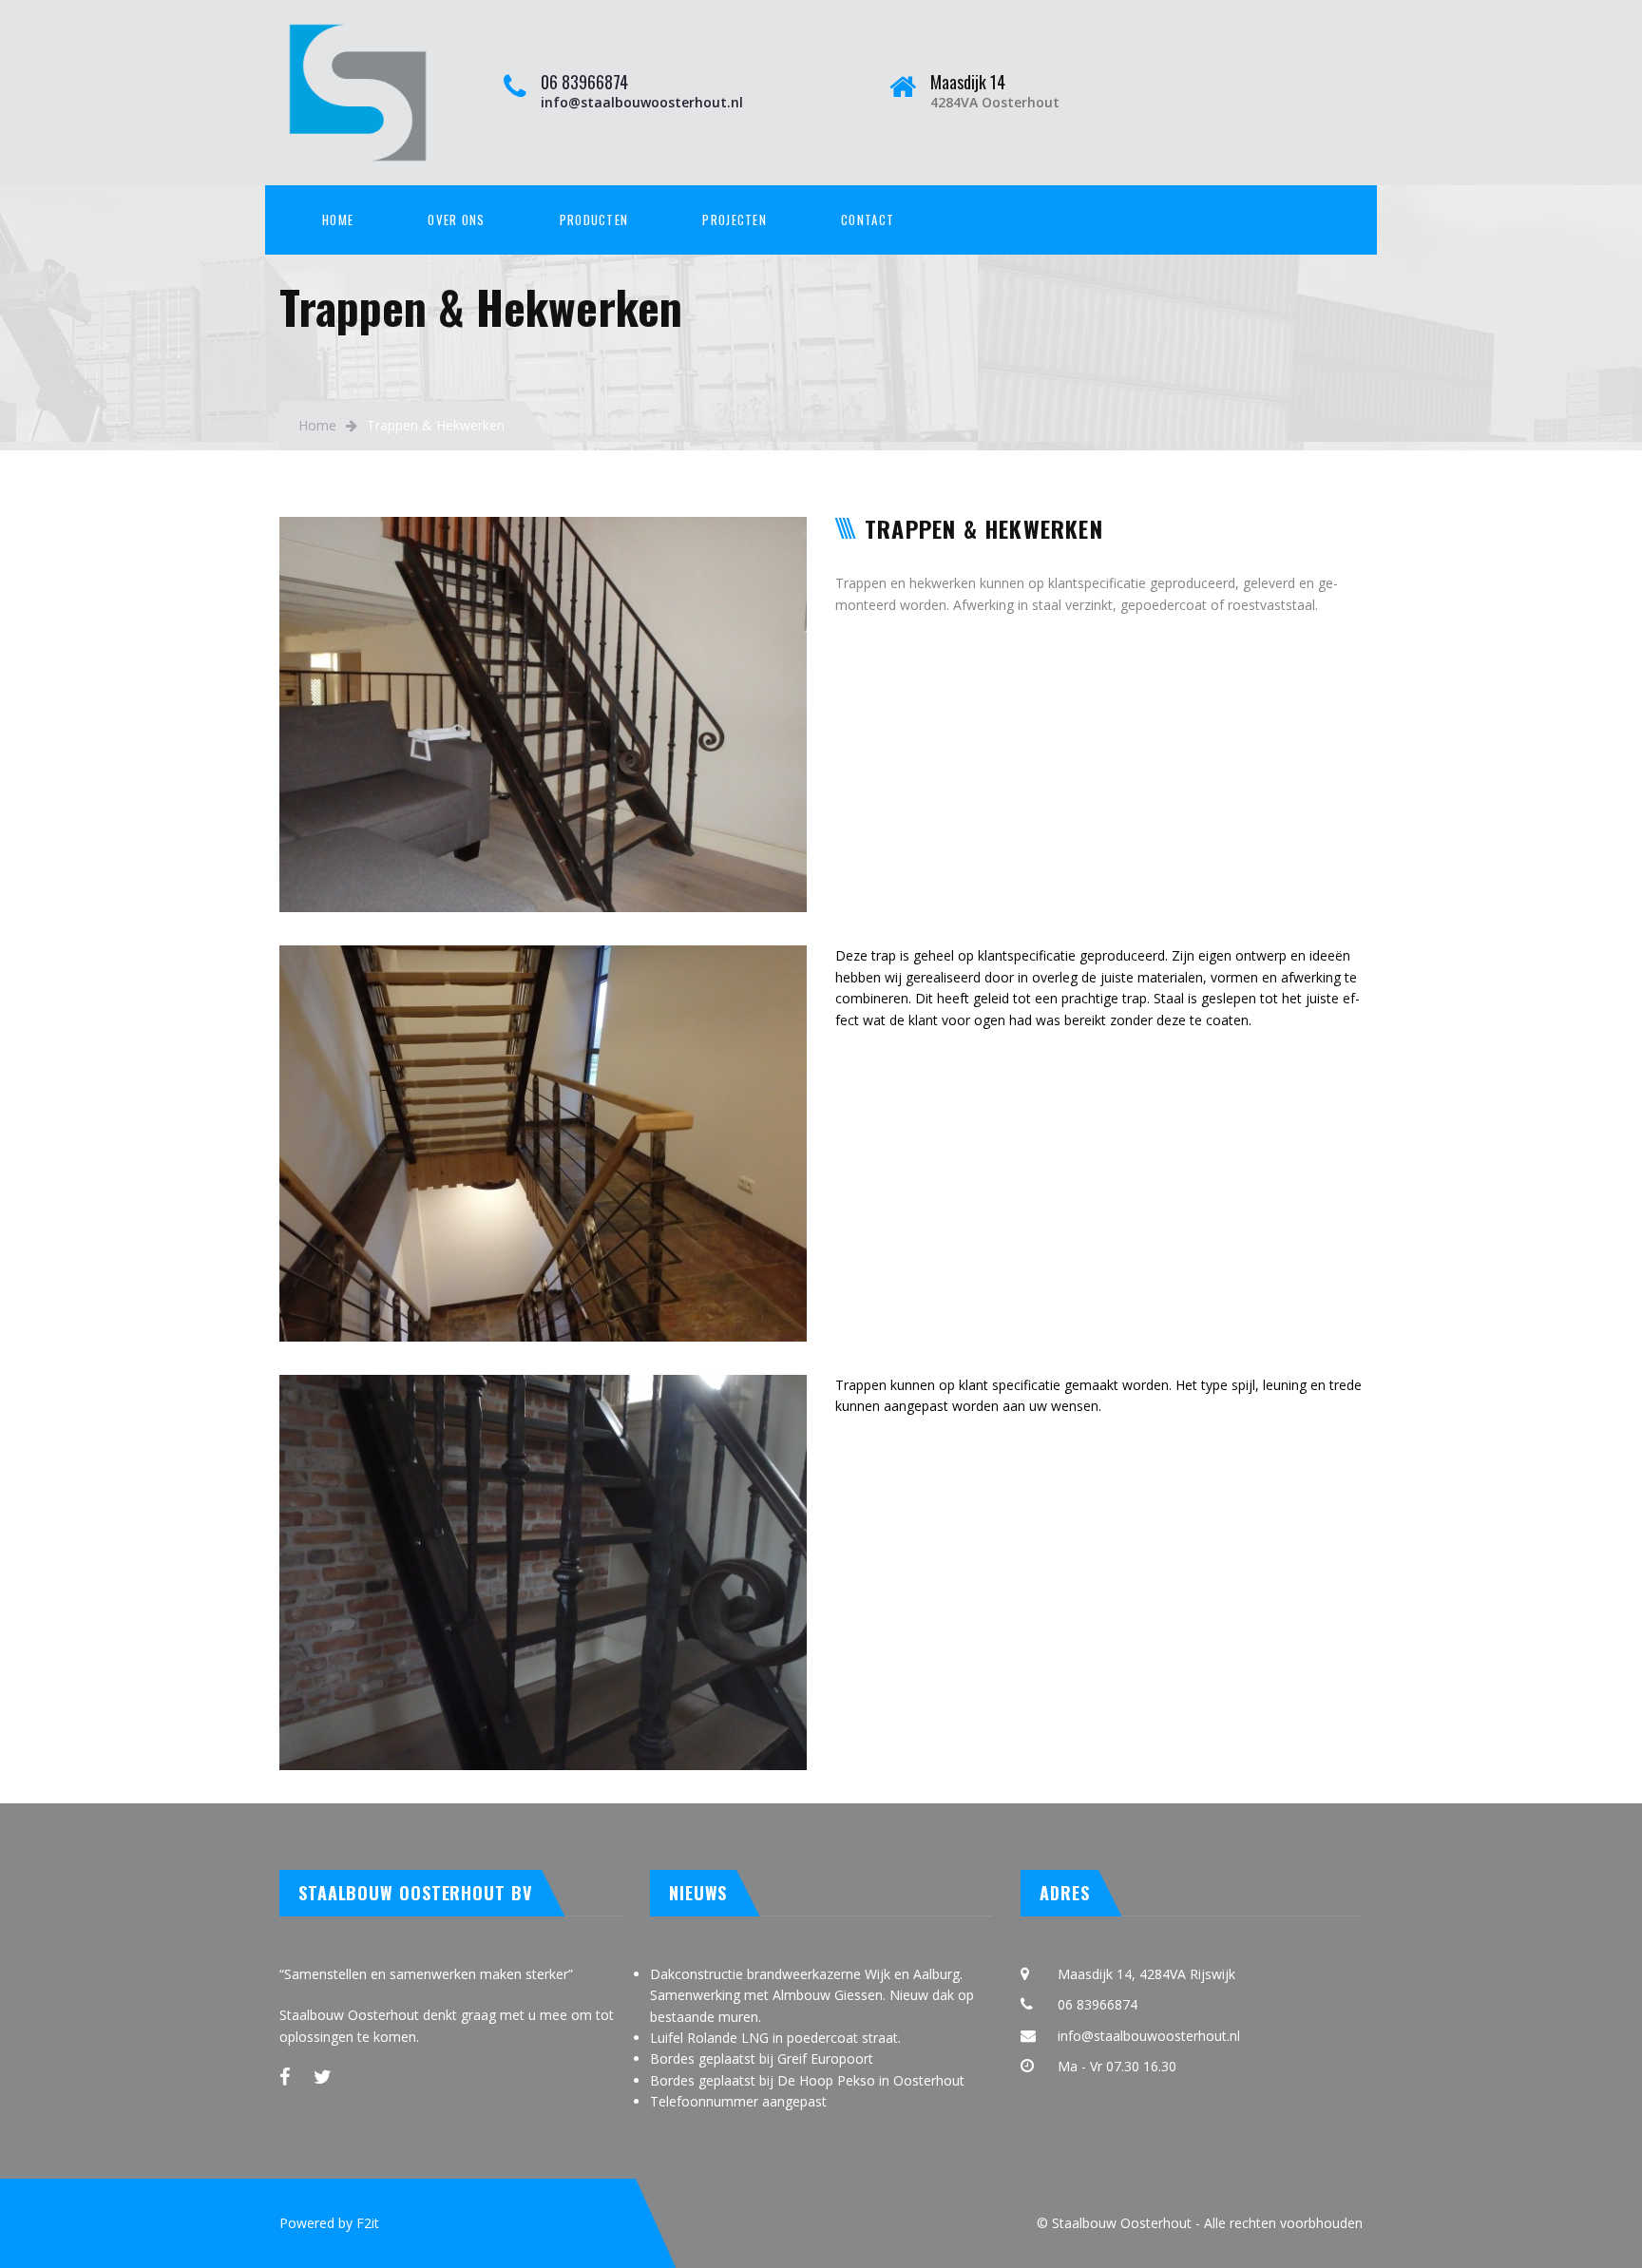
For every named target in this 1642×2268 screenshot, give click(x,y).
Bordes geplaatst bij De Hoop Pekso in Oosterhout (807, 2080)
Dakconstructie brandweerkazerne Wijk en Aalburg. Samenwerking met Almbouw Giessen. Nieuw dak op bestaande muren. (812, 1995)
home (338, 219)
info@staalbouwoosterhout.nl (642, 102)
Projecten (735, 219)
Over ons (456, 219)
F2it (368, 2223)
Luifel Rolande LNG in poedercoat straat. (775, 2038)
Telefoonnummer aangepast (738, 2101)
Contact (868, 219)
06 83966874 (584, 82)
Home (317, 425)
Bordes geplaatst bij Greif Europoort (762, 2058)
